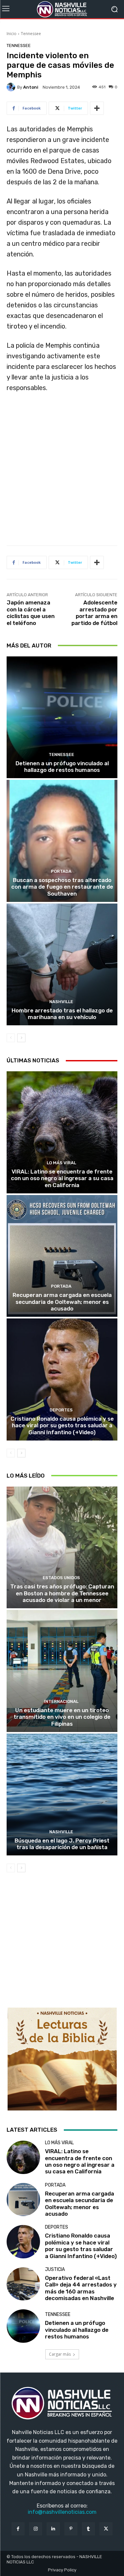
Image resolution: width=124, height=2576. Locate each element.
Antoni (31, 87)
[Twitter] (106, 2529)
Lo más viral (61, 1163)
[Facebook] (18, 2529)
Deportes (61, 1410)
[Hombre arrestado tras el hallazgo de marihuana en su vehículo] (62, 965)
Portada (61, 871)
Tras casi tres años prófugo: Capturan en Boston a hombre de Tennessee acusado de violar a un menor (62, 1593)
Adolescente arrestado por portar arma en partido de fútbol (94, 613)
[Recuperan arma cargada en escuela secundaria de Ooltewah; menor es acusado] (62, 1256)
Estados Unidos (61, 1578)
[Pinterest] (71, 2529)
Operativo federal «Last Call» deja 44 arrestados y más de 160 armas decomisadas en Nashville (81, 2288)
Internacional (61, 1701)
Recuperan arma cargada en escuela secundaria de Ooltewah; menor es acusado (62, 1302)
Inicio (12, 34)
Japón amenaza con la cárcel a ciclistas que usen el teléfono (31, 613)
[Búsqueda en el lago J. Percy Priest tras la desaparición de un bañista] (62, 1795)
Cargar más (60, 2354)
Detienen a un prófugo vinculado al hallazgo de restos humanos (62, 767)
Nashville (61, 1002)
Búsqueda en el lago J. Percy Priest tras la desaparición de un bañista (62, 1844)
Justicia (55, 2270)
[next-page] (21, 1038)
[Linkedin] (53, 2529)
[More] (97, 108)
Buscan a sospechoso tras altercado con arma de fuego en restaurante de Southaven (62, 887)
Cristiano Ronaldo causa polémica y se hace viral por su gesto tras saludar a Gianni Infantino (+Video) (62, 1425)
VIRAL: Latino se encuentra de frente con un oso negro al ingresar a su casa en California (62, 1178)
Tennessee (31, 34)
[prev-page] (11, 1038)
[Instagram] (36, 2529)
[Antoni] (12, 87)
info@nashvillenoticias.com (62, 2512)
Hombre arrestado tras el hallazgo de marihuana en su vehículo (62, 1014)
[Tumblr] (88, 2529)
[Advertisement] (62, 472)
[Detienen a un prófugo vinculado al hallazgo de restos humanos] (62, 717)
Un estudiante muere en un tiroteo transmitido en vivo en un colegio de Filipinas (62, 1717)
